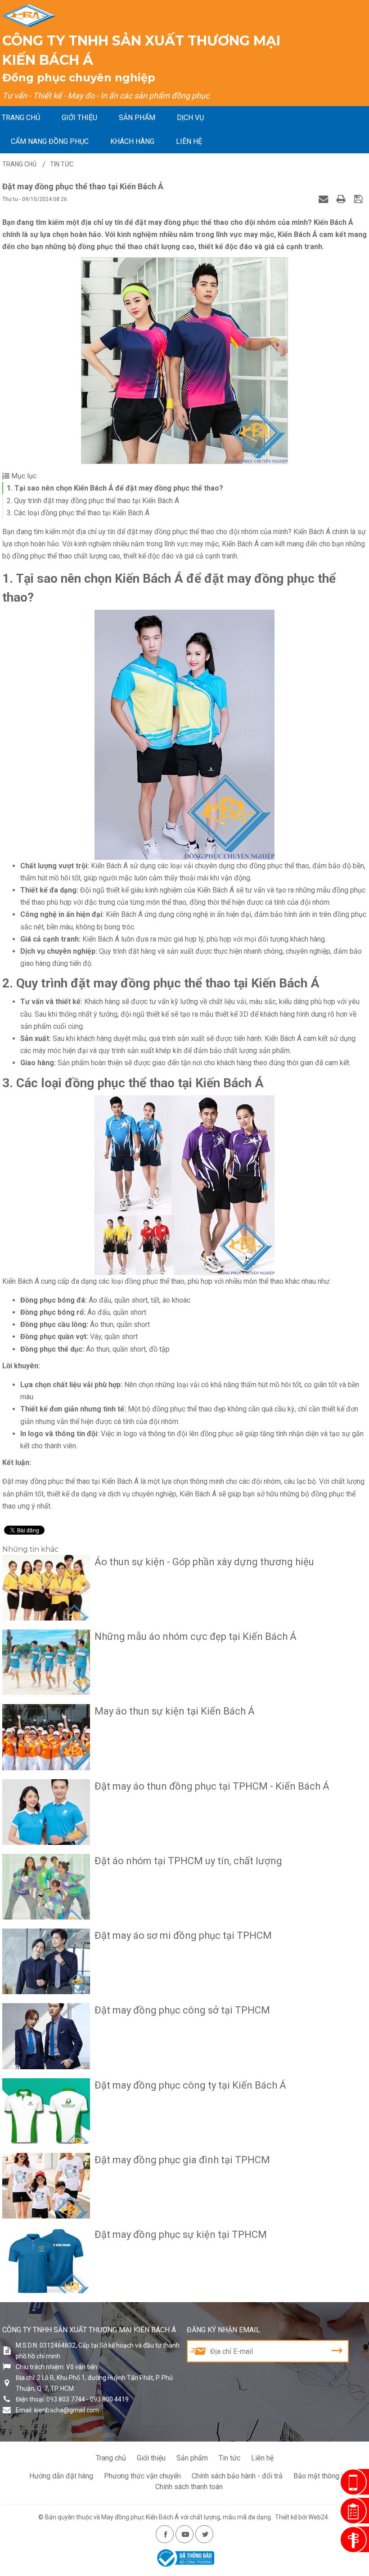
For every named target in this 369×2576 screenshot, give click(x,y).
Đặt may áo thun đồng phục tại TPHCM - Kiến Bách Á (212, 1786)
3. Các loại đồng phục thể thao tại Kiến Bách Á (78, 513)
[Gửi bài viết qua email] (324, 199)
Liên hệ (189, 141)
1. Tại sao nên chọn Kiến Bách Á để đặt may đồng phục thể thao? (115, 488)
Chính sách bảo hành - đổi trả (237, 2476)
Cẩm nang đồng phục (50, 141)
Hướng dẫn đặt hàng (61, 2476)
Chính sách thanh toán (189, 2487)
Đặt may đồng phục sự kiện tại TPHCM (181, 2234)
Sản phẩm (137, 118)
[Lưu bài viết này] (359, 199)
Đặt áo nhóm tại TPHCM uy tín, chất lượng (188, 1861)
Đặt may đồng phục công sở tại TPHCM (182, 2010)
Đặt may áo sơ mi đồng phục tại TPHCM (183, 1935)
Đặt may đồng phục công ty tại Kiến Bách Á (190, 2085)
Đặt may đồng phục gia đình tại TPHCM (182, 2160)
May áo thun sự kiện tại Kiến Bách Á (175, 1711)
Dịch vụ (190, 118)
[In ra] (342, 199)
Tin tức (229, 2458)
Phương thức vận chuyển (142, 2476)
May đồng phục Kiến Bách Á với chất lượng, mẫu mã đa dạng (186, 2517)
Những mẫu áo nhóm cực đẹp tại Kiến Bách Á (196, 1636)
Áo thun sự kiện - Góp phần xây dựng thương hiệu (204, 1562)
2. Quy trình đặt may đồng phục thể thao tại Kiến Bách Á (93, 501)
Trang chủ (21, 118)
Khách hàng (132, 141)
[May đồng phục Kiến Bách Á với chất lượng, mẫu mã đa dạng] (29, 16)
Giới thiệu (79, 118)
